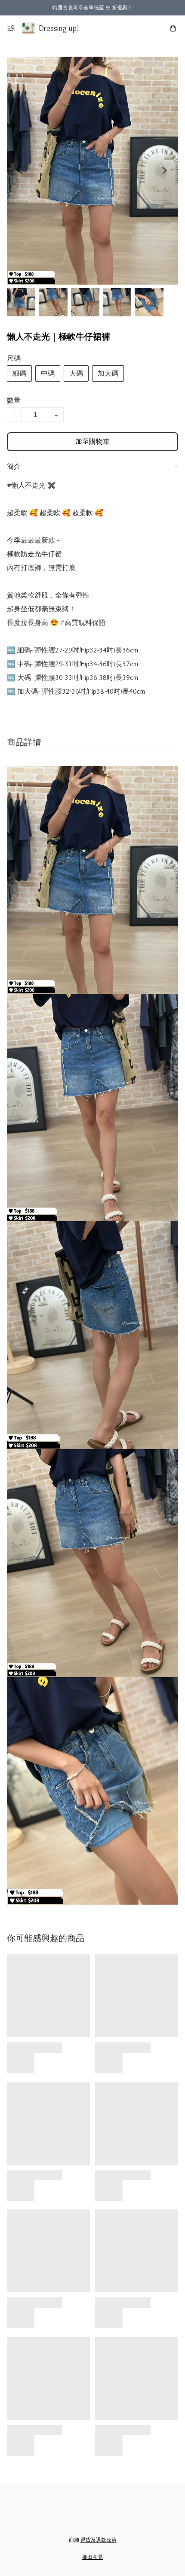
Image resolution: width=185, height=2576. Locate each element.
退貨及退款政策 (99, 2540)
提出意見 (92, 2557)
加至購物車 (92, 441)
